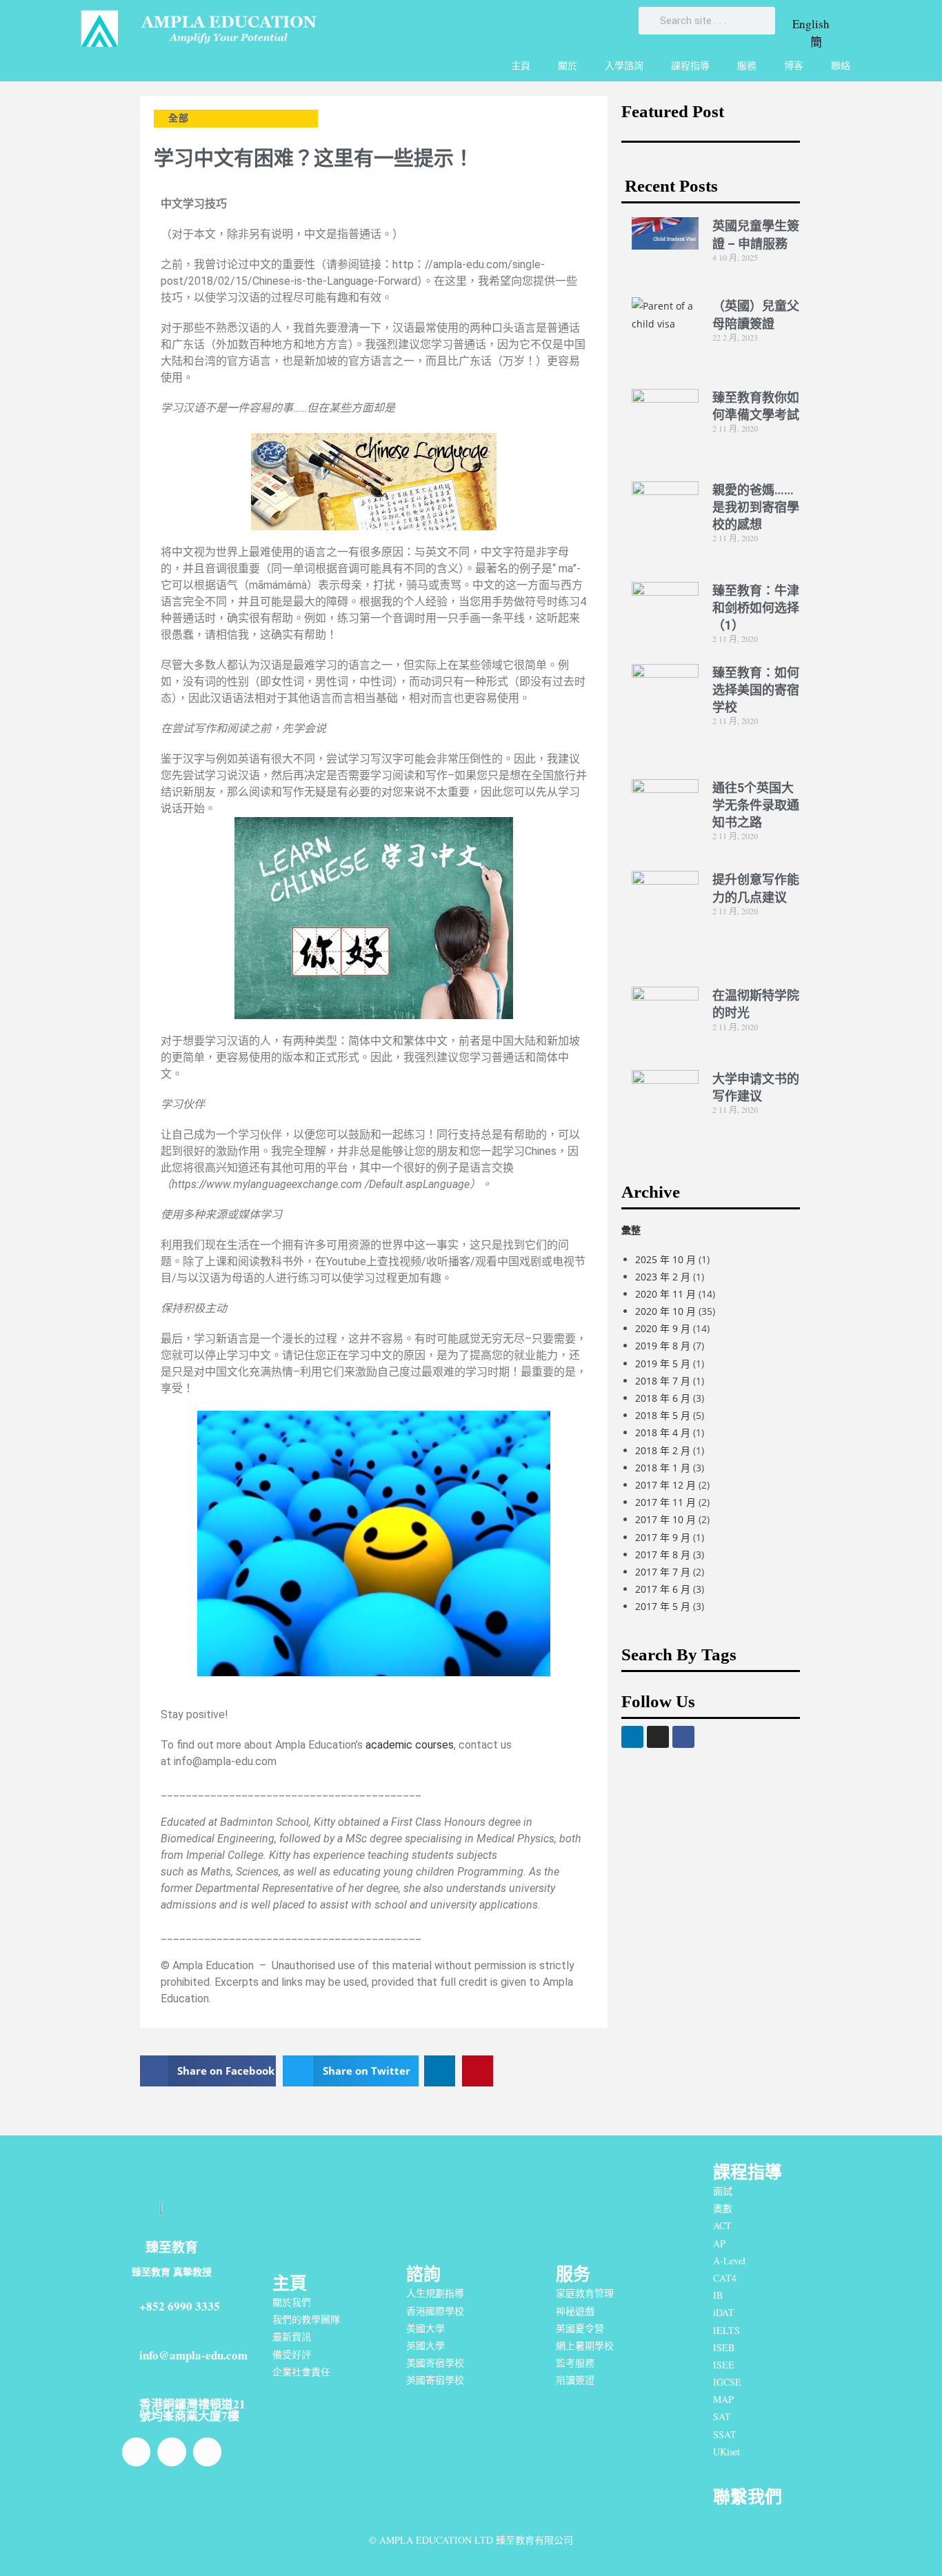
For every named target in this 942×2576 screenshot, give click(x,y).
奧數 (723, 2208)
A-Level (729, 2261)
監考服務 (575, 2363)
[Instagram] (658, 1737)
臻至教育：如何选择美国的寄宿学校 (756, 690)
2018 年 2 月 (663, 1450)
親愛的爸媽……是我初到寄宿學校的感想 (756, 507)
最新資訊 (292, 2336)
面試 (723, 2191)
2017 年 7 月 (663, 1572)
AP (719, 2243)
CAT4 (725, 2278)
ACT (722, 2225)
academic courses (410, 1745)
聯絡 (841, 65)
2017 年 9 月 (663, 1537)
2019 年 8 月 (663, 1346)
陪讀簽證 (575, 2380)
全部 (179, 118)
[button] (208, 2071)
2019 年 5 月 (663, 1364)
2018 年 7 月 (663, 1381)
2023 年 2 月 (663, 1277)
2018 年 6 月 (663, 1398)
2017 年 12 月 (665, 1485)
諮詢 (423, 2274)
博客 (794, 65)
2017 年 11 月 (665, 1502)
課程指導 (690, 65)
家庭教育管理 (585, 2293)
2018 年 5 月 (663, 1415)
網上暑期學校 (585, 2345)
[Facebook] (683, 1737)
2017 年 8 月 (663, 1554)
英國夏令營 (580, 2328)
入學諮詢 (624, 65)
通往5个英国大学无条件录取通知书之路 (756, 805)
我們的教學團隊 (306, 2319)
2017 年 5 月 (663, 1606)
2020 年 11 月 (665, 1294)
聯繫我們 (748, 2496)
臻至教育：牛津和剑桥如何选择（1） (756, 608)
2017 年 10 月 (665, 1519)
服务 (573, 2274)
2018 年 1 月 (663, 1468)
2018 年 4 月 (663, 1432)
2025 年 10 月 (665, 1259)
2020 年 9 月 (663, 1328)
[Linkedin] (632, 1737)
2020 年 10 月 (665, 1311)
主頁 (521, 65)
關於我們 (292, 2302)
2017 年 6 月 (663, 1589)
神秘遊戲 (575, 2311)
